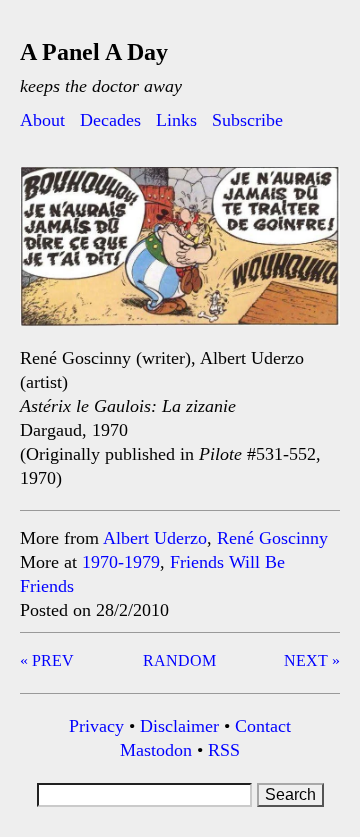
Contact (263, 726)
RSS (224, 750)
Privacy (96, 726)
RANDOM (179, 660)
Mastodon (156, 750)
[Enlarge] (314, 193)
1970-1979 (121, 562)
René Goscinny (272, 538)
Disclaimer (179, 726)
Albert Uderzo (155, 538)
